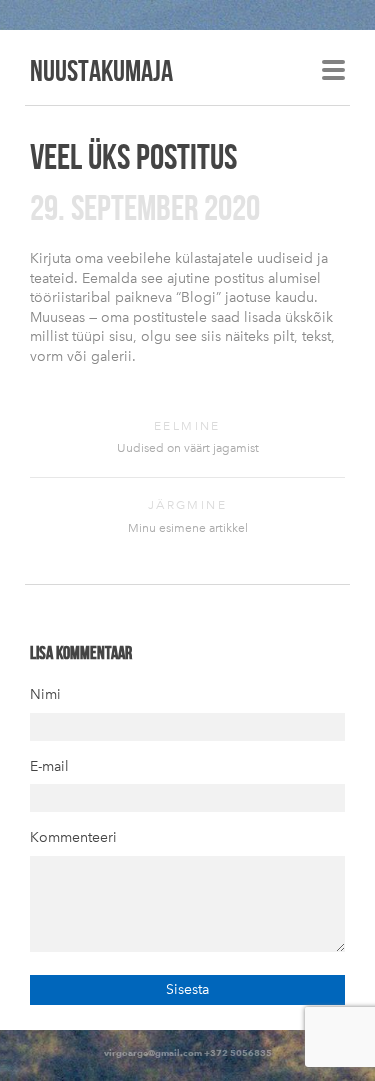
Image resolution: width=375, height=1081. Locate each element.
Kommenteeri (73, 837)
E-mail (49, 766)
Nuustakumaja (101, 70)
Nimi (45, 694)
